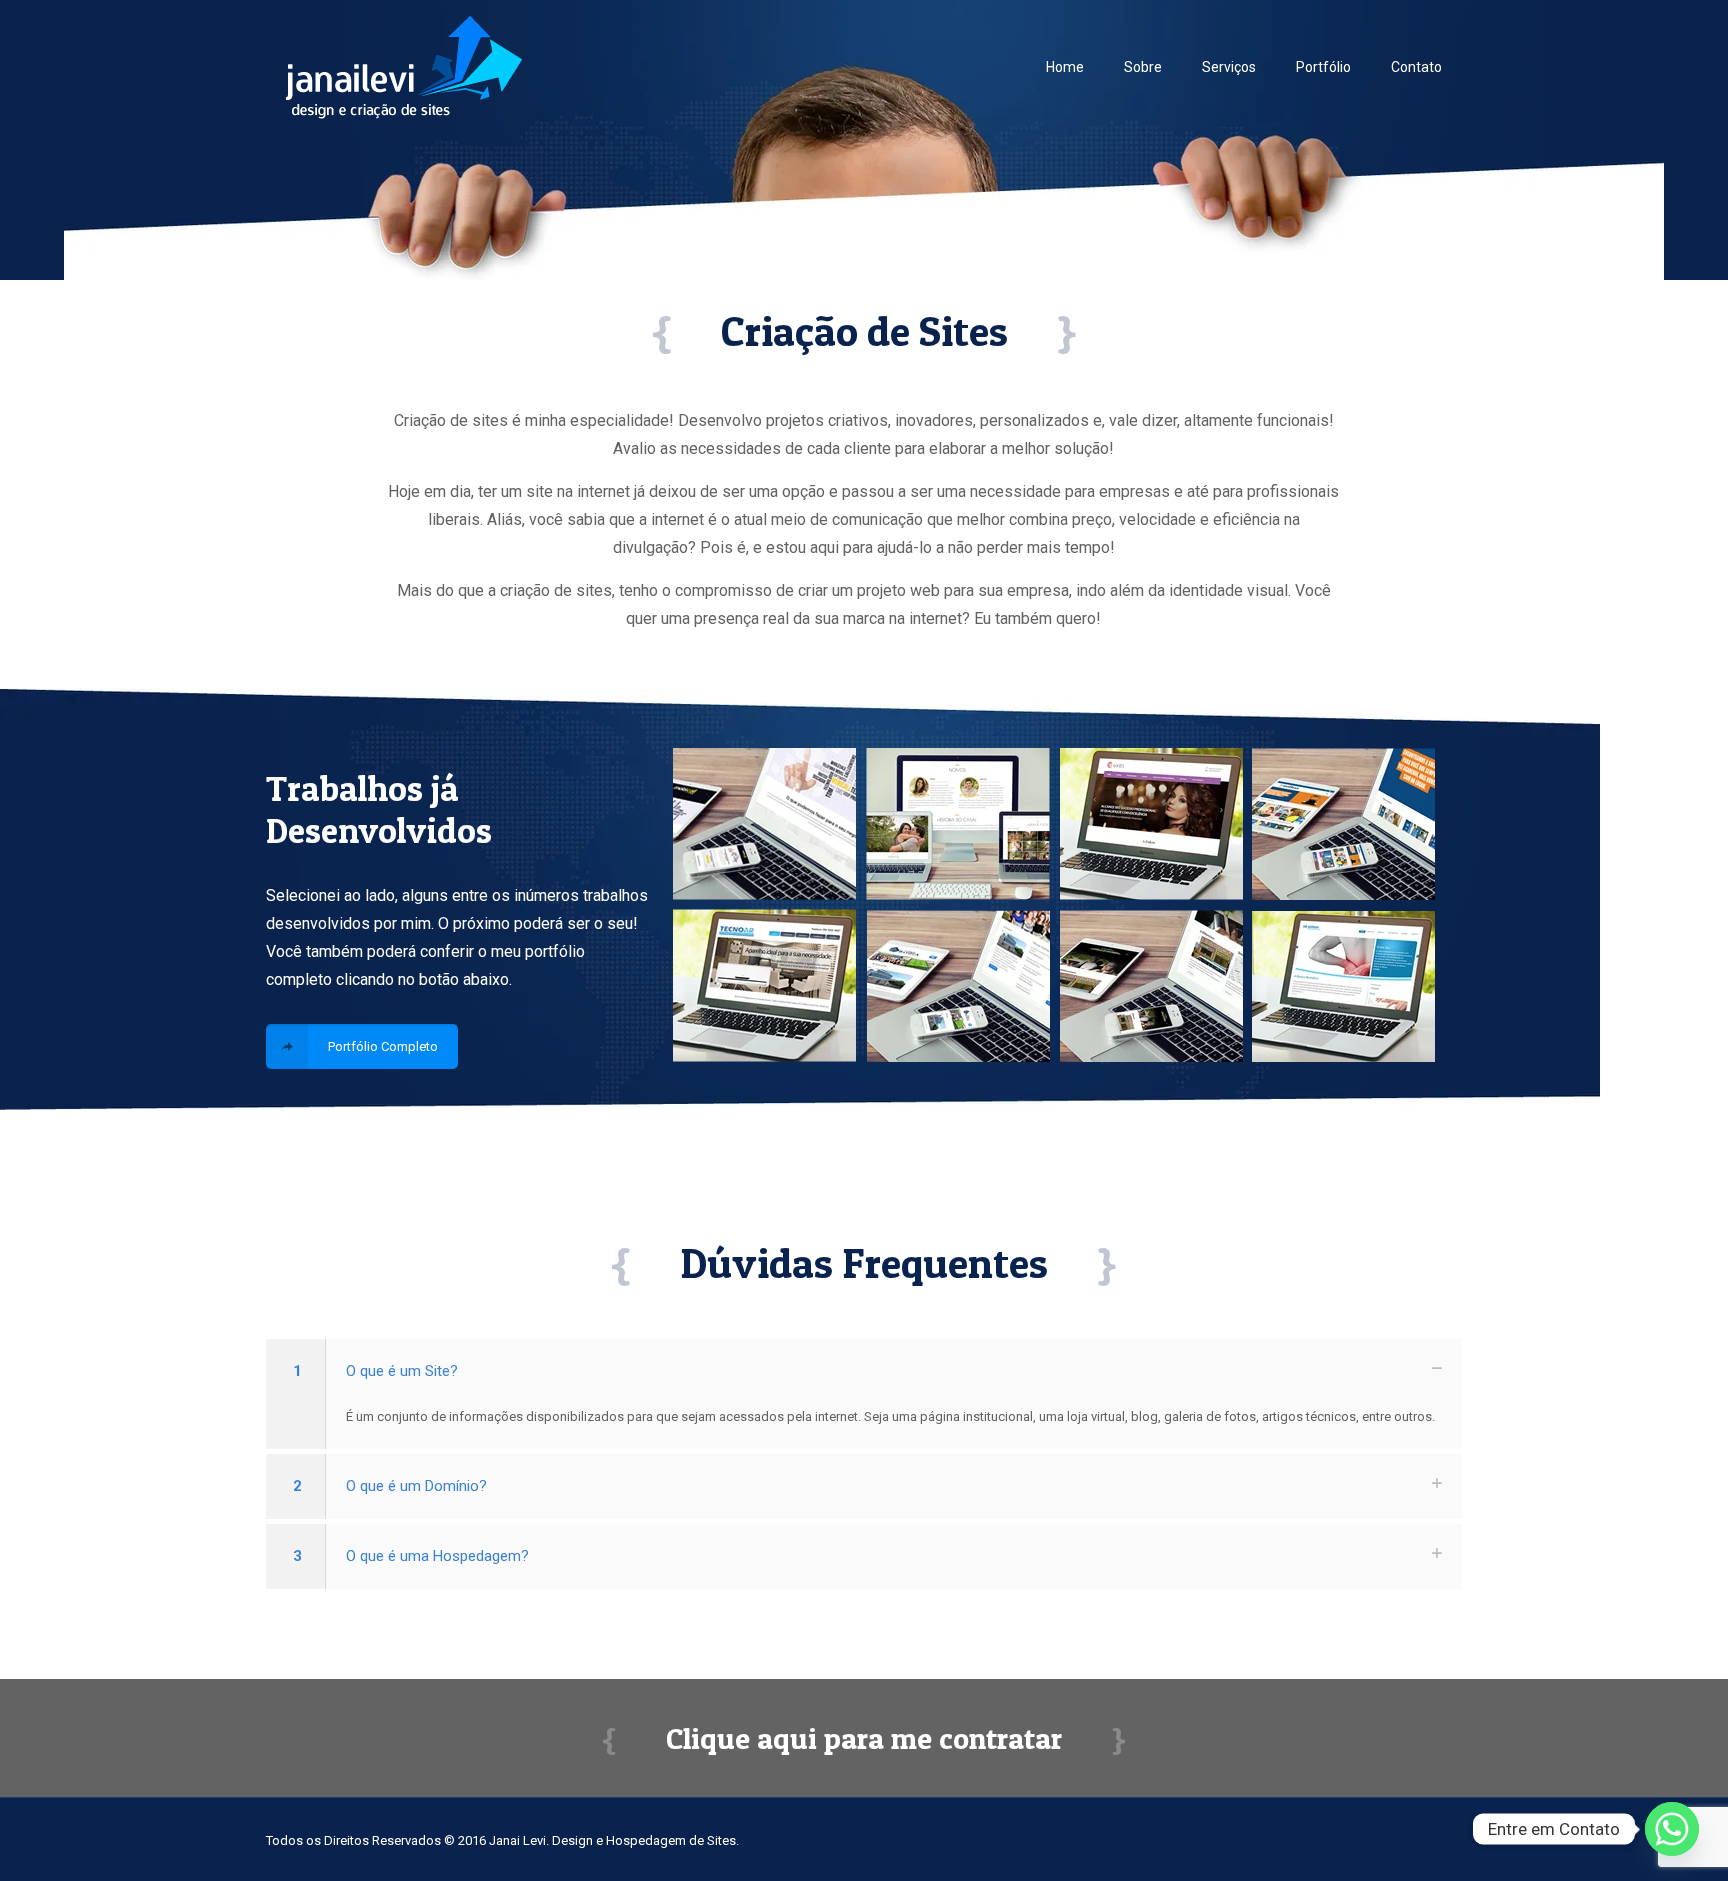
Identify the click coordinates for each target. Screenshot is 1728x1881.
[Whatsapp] (1672, 1829)
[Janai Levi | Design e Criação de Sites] (404, 66)
